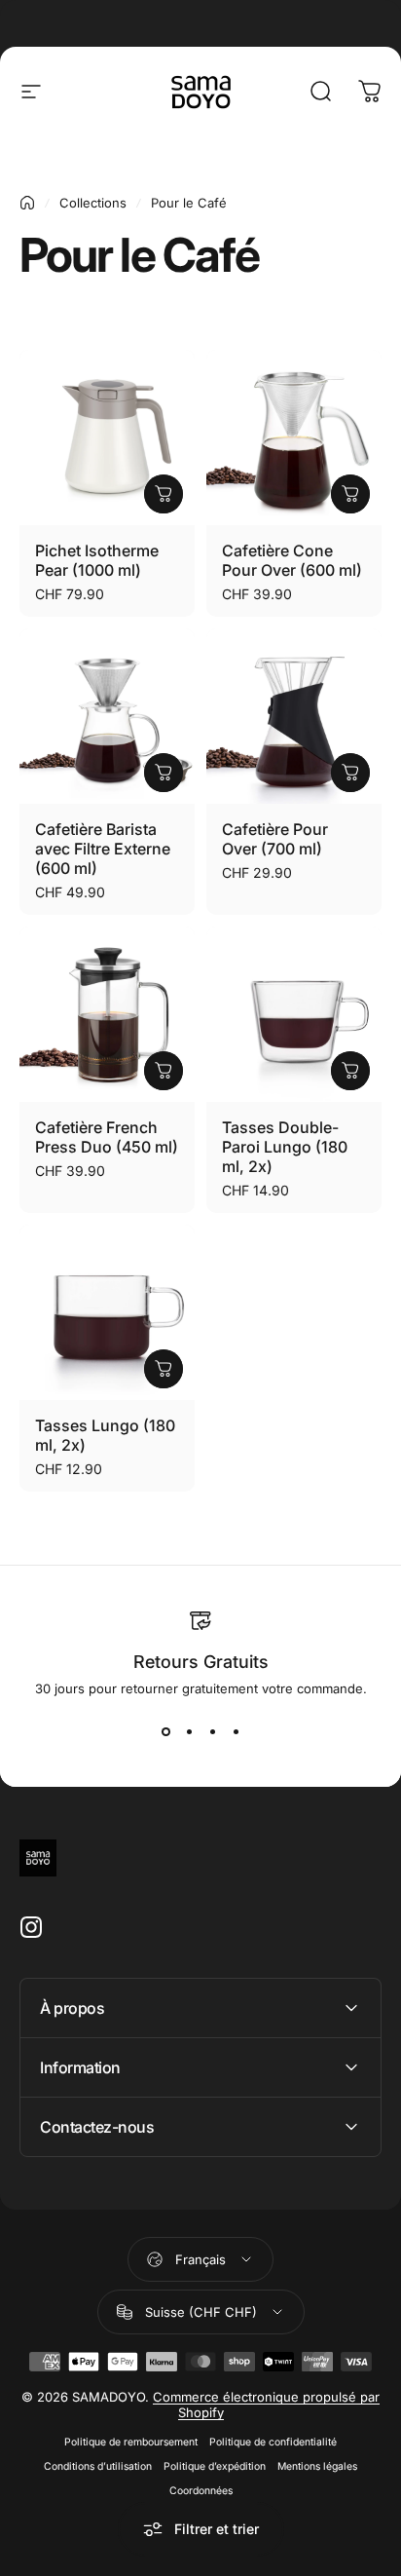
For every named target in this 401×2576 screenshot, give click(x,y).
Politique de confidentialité (273, 2442)
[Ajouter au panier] (164, 494)
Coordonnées (201, 2491)
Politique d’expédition (215, 2466)
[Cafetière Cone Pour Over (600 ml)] (294, 437)
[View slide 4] (236, 1731)
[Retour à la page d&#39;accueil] (27, 203)
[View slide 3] (212, 1731)
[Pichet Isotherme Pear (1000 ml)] (107, 437)
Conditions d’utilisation (98, 2466)
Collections (93, 203)
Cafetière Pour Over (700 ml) (275, 839)
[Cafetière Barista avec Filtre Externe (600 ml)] (107, 716)
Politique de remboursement (131, 2442)
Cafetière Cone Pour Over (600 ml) (292, 560)
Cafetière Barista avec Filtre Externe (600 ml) (103, 849)
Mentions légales (317, 2466)
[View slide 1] (165, 1731)
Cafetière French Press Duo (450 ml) (107, 1137)
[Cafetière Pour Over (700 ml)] (294, 716)
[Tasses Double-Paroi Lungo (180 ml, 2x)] (294, 1014)
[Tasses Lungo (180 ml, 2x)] (107, 1312)
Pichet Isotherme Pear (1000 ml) (97, 560)
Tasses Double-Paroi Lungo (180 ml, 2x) (285, 1147)
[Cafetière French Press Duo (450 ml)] (107, 1014)
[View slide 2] (189, 1731)
